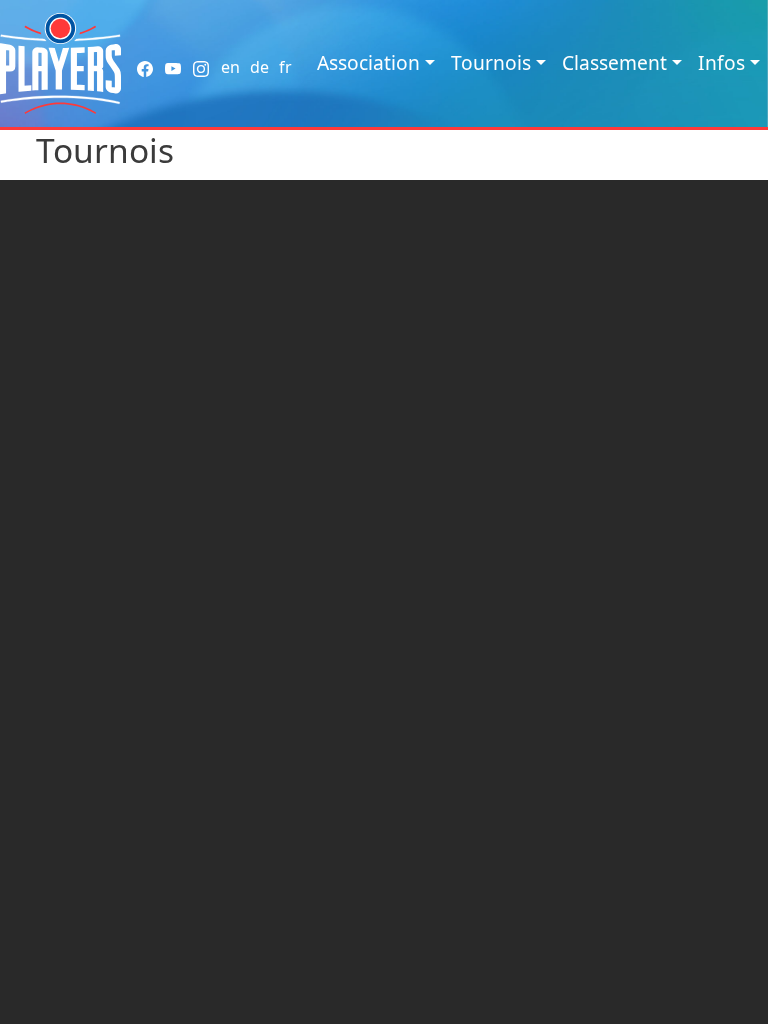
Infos (721, 62)
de (259, 67)
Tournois (491, 62)
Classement (614, 62)
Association (368, 62)
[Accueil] (60, 63)
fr (285, 67)
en (230, 67)
